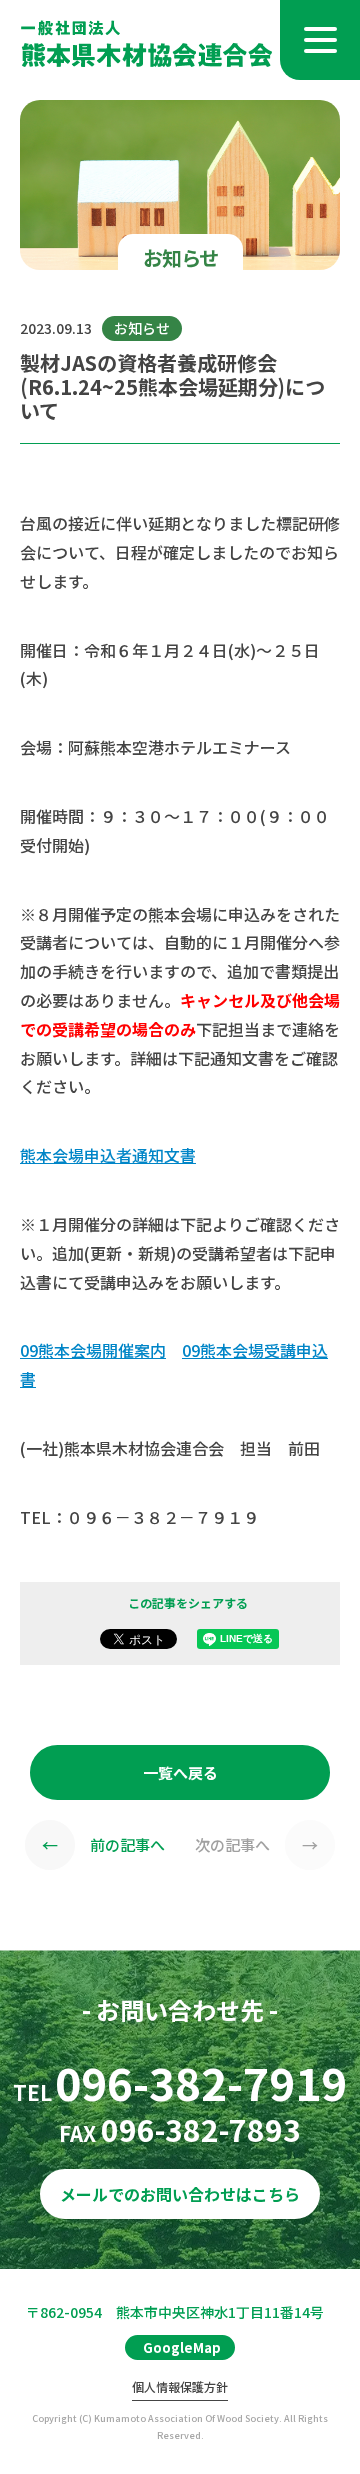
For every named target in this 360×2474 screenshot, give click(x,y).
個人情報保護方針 (180, 2387)
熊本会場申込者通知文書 (108, 1155)
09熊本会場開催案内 (93, 1350)
